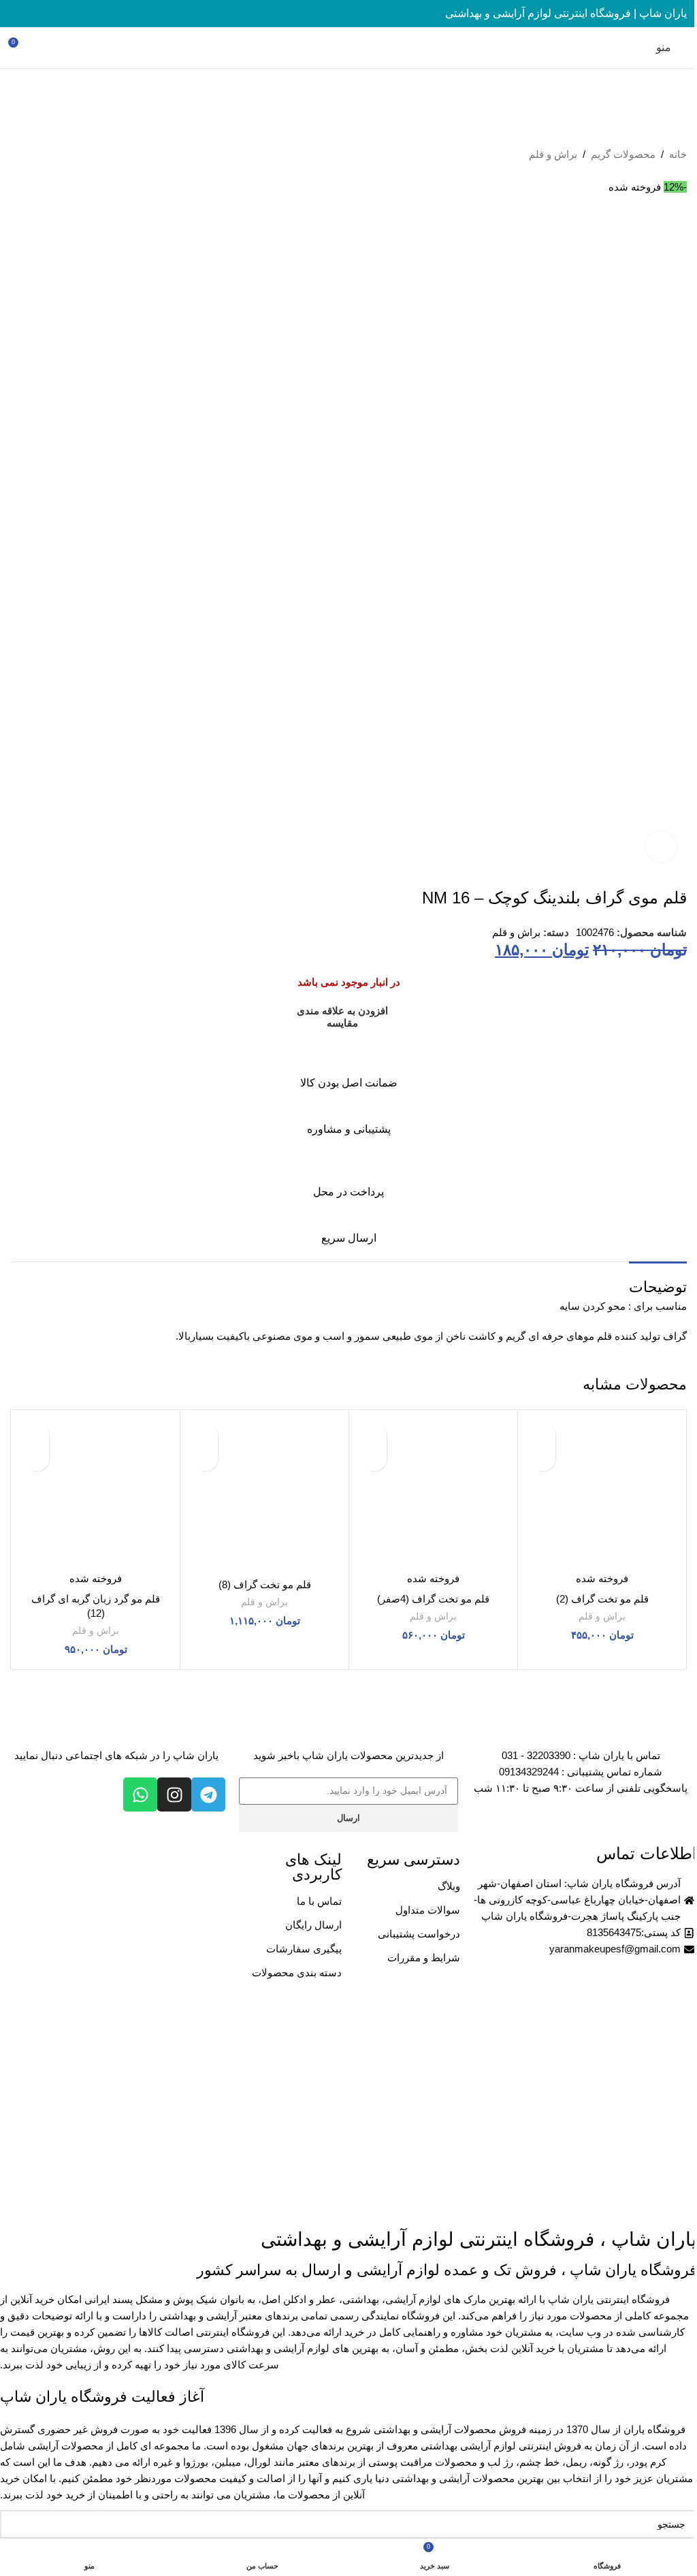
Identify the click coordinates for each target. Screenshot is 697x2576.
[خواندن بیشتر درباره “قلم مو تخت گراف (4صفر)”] (375, 1459)
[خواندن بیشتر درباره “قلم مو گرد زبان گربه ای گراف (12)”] (37, 1459)
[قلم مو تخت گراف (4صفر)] (433, 1494)
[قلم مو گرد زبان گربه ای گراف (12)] (96, 1494)
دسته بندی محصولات (297, 1973)
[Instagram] (174, 1794)
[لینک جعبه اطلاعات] (348, 1067)
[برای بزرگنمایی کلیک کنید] (661, 847)
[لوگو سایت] (348, 47)
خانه (678, 154)
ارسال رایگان (313, 1925)
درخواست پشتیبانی (419, 1934)
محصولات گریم (623, 154)
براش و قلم (553, 154)
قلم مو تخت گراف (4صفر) (433, 1599)
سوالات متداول (428, 1910)
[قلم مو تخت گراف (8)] (264, 1494)
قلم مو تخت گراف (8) (265, 1584)
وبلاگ (449, 1886)
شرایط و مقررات (424, 1958)
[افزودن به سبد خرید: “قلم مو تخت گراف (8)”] (206, 1459)
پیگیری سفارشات (304, 1949)
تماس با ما (319, 1901)
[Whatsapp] (140, 1794)
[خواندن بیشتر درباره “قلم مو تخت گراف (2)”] (544, 1459)
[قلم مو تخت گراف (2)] (602, 1494)
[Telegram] (208, 1794)
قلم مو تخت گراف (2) (602, 1599)
